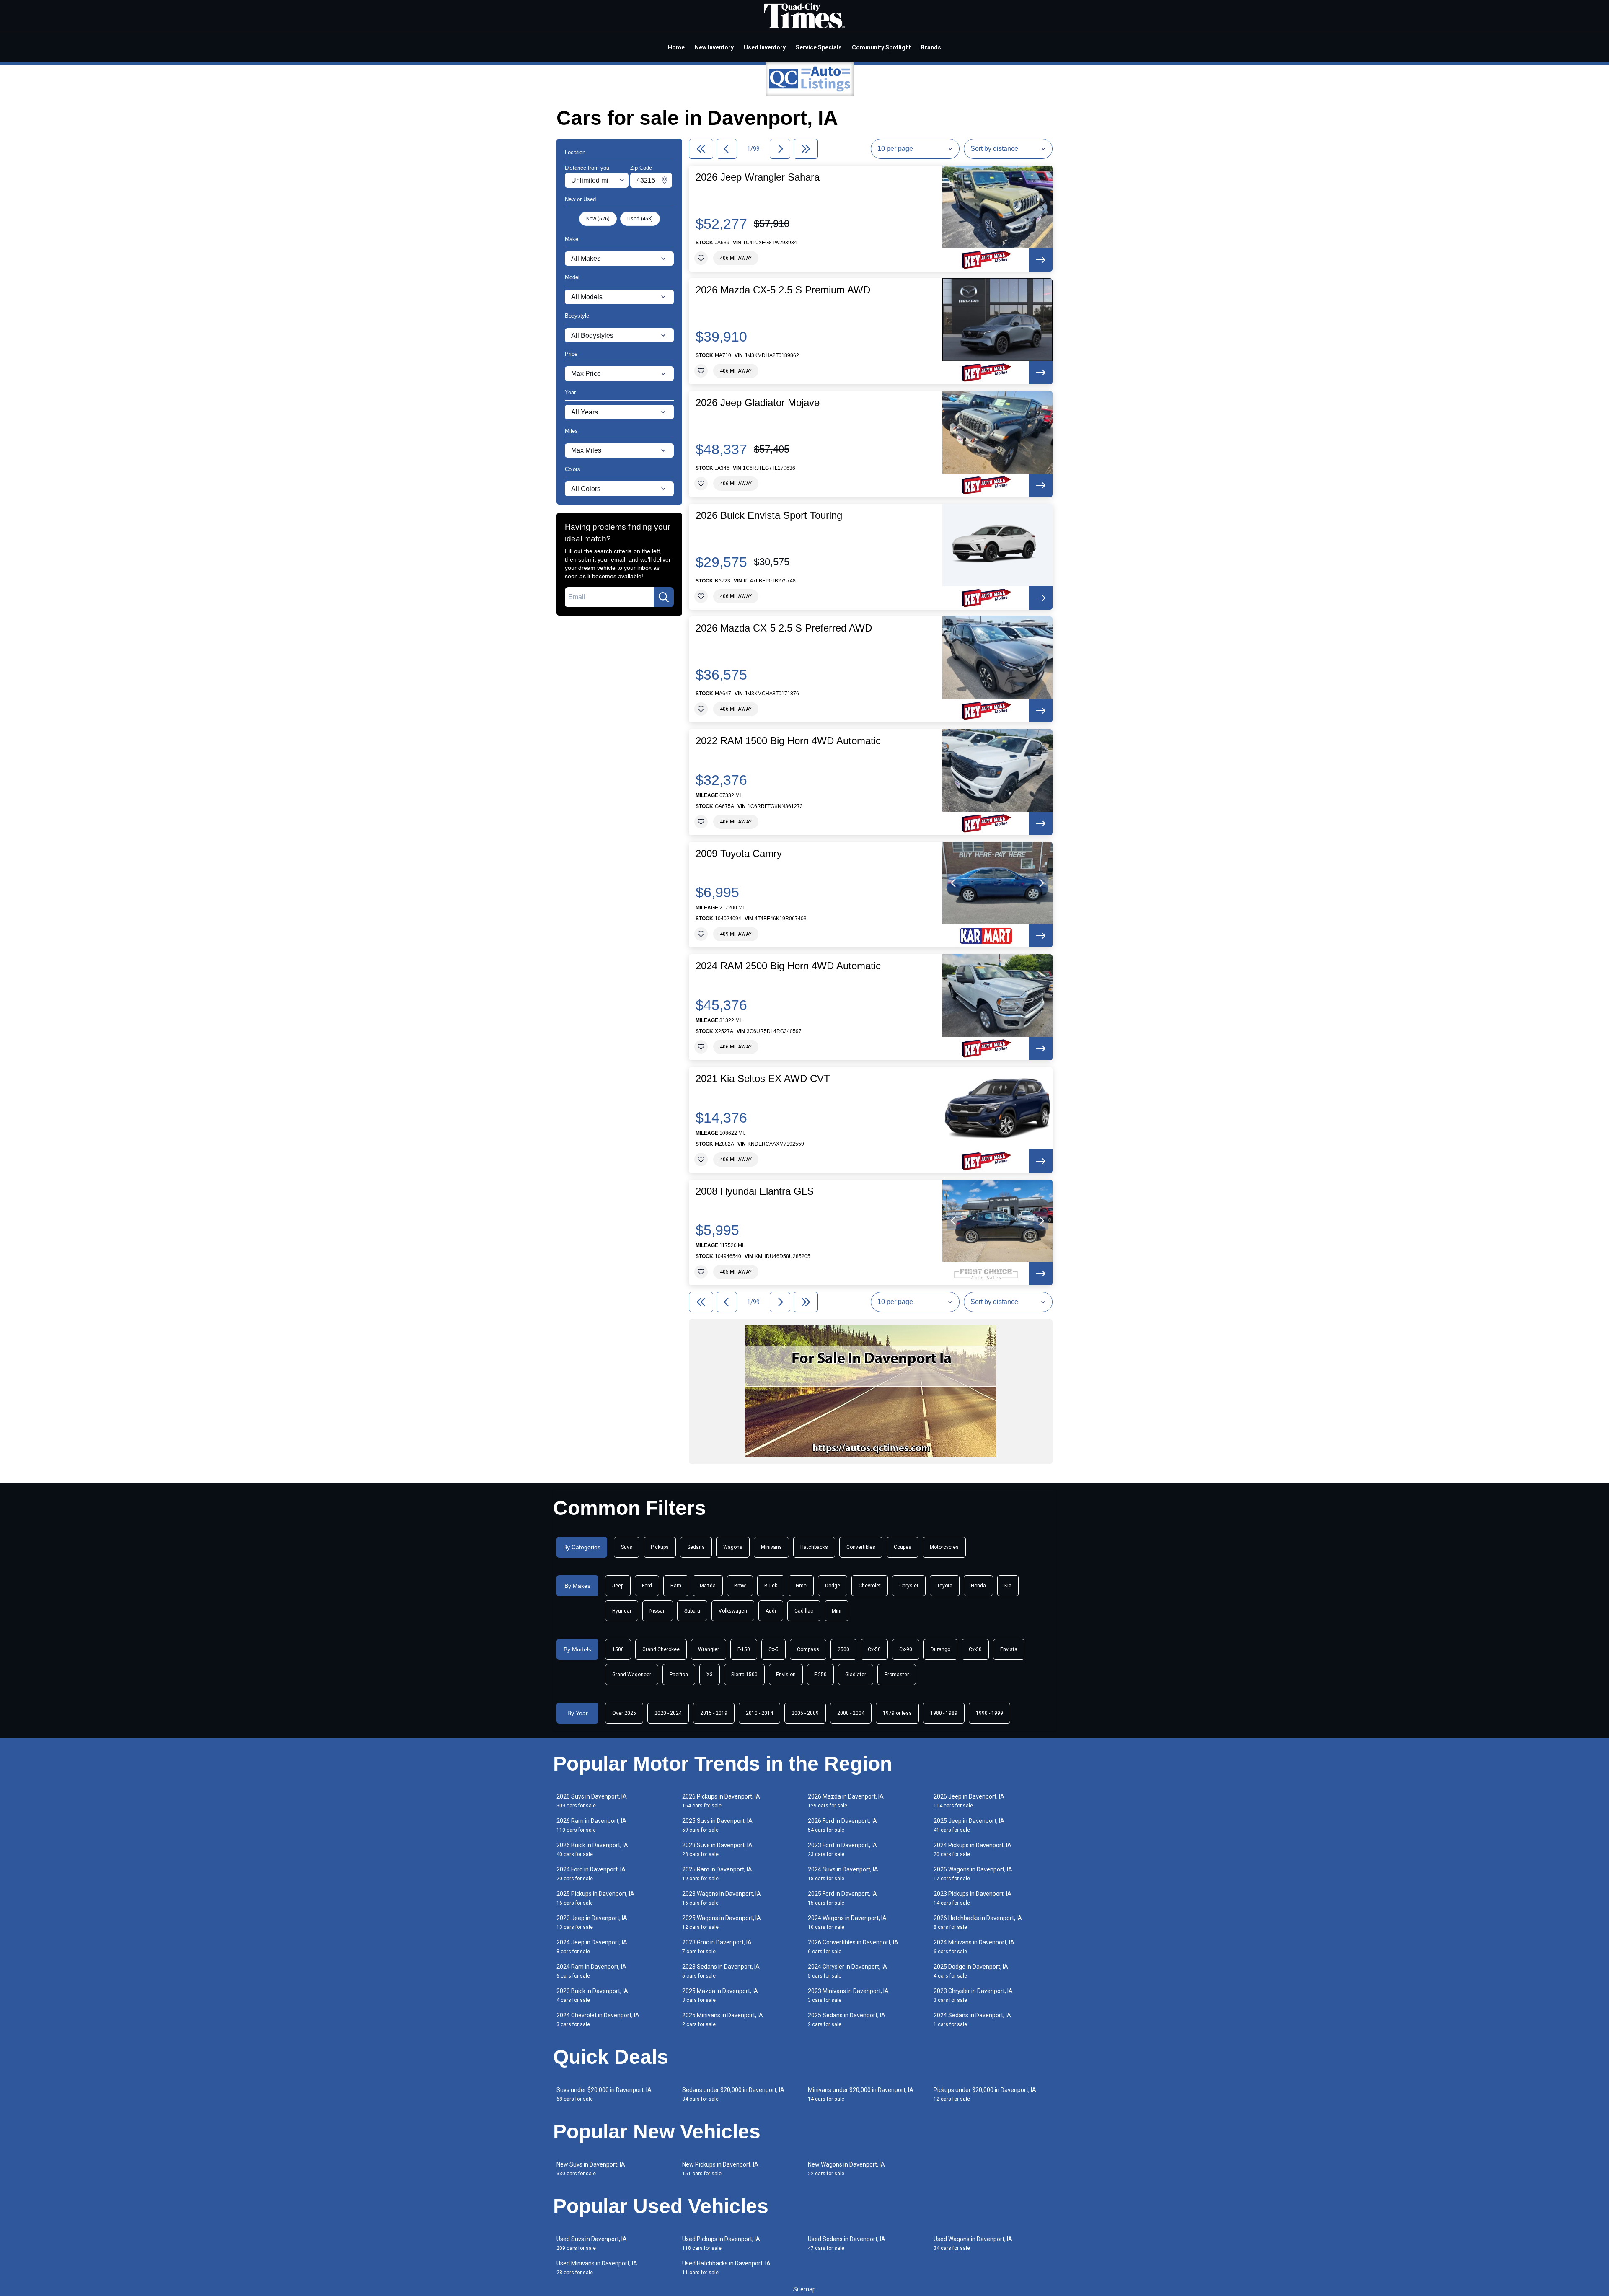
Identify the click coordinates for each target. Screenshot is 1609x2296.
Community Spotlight (881, 47)
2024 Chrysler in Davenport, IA (847, 1971)
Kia (1008, 1586)
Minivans (771, 1547)
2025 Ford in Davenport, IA (842, 1898)
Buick (771, 1586)
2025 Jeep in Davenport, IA (969, 1825)
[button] (954, 883)
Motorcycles (944, 1547)
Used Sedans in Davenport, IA (847, 2243)
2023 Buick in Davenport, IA (592, 1995)
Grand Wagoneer (632, 1675)
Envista (1009, 1649)
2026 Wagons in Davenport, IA (973, 1874)
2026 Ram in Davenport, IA (591, 1825)
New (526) (598, 219)
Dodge (833, 1586)
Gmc (801, 1586)
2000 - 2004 (851, 1713)
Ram (676, 1586)
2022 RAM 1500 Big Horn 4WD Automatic (788, 741)
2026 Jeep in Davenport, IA (969, 1801)
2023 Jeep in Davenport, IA (592, 1922)
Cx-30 (975, 1649)
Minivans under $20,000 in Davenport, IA (861, 2094)
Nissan (658, 1611)
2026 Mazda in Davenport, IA (846, 1801)
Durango (940, 1649)
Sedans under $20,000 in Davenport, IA (733, 2094)
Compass (808, 1649)
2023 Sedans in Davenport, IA (721, 1971)
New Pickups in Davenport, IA (720, 2169)
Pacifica (679, 1675)
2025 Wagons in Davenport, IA (722, 1922)
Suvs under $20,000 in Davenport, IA (604, 2094)
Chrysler (909, 1586)
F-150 (744, 1649)
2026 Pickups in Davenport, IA (721, 1801)
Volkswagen (733, 1611)
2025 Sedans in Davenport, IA (847, 2020)
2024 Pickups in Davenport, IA (973, 1849)
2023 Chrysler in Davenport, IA (973, 1995)
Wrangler (709, 1649)
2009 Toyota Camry (739, 854)
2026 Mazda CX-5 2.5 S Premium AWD (783, 290)
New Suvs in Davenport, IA (591, 2169)
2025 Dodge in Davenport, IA (971, 1971)
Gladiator (856, 1675)
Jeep (618, 1586)
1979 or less (897, 1713)
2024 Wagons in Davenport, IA (847, 1922)
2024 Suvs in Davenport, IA (843, 1874)
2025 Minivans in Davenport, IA (723, 2020)
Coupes (903, 1547)
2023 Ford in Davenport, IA (842, 1849)
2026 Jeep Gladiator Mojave (758, 403)
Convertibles (861, 1547)
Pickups (660, 1547)
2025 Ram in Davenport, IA (717, 1874)
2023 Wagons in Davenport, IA (722, 1898)
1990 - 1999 (989, 1713)
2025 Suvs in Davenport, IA (717, 1825)
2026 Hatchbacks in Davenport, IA (978, 1922)
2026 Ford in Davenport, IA (842, 1825)
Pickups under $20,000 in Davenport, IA (985, 2094)
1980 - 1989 (944, 1713)
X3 (710, 1675)
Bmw (740, 1586)
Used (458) (640, 219)
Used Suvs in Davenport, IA (592, 2243)
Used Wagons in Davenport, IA (973, 2243)
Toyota (945, 1586)
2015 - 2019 (714, 1713)
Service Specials (819, 47)
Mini (837, 1611)
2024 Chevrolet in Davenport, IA (598, 2020)
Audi (771, 1611)
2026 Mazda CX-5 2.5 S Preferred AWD (784, 628)
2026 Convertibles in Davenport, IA (853, 1947)
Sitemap (804, 2289)
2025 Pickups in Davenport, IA (595, 1898)
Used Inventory (765, 47)
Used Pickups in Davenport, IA (721, 2243)
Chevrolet (870, 1586)
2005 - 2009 (805, 1713)
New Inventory (714, 47)
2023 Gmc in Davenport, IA (717, 1947)
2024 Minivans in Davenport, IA (974, 1947)
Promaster (897, 1675)
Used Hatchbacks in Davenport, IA (726, 2268)
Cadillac (804, 1611)
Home (676, 47)
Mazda (708, 1586)
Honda (978, 1586)
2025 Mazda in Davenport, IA (720, 1995)
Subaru (692, 1611)
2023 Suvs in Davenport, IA (717, 1849)
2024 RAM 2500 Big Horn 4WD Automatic (788, 966)
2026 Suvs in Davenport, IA (592, 1801)
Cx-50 (874, 1649)
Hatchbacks (814, 1547)
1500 (618, 1649)
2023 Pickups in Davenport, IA (973, 1898)
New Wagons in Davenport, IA (846, 2169)
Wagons (733, 1547)
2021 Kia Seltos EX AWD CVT (763, 1079)
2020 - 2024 (668, 1713)
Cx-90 (906, 1649)
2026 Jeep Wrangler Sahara (758, 177)
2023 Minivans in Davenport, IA (848, 1995)
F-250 (820, 1675)
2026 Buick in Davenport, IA (592, 1849)
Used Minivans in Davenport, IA (597, 2268)
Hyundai (622, 1611)
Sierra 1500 (744, 1675)
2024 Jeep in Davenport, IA (592, 1947)
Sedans (696, 1547)
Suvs (627, 1547)
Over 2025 (624, 1713)
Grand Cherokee (661, 1649)
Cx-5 (773, 1649)
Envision (786, 1675)
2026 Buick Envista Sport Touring (769, 515)
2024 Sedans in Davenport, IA (972, 2020)
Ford (647, 1586)
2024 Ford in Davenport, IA (591, 1874)
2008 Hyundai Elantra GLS (755, 1191)
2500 (843, 1649)
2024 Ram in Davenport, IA (591, 1971)
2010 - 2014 (759, 1713)
